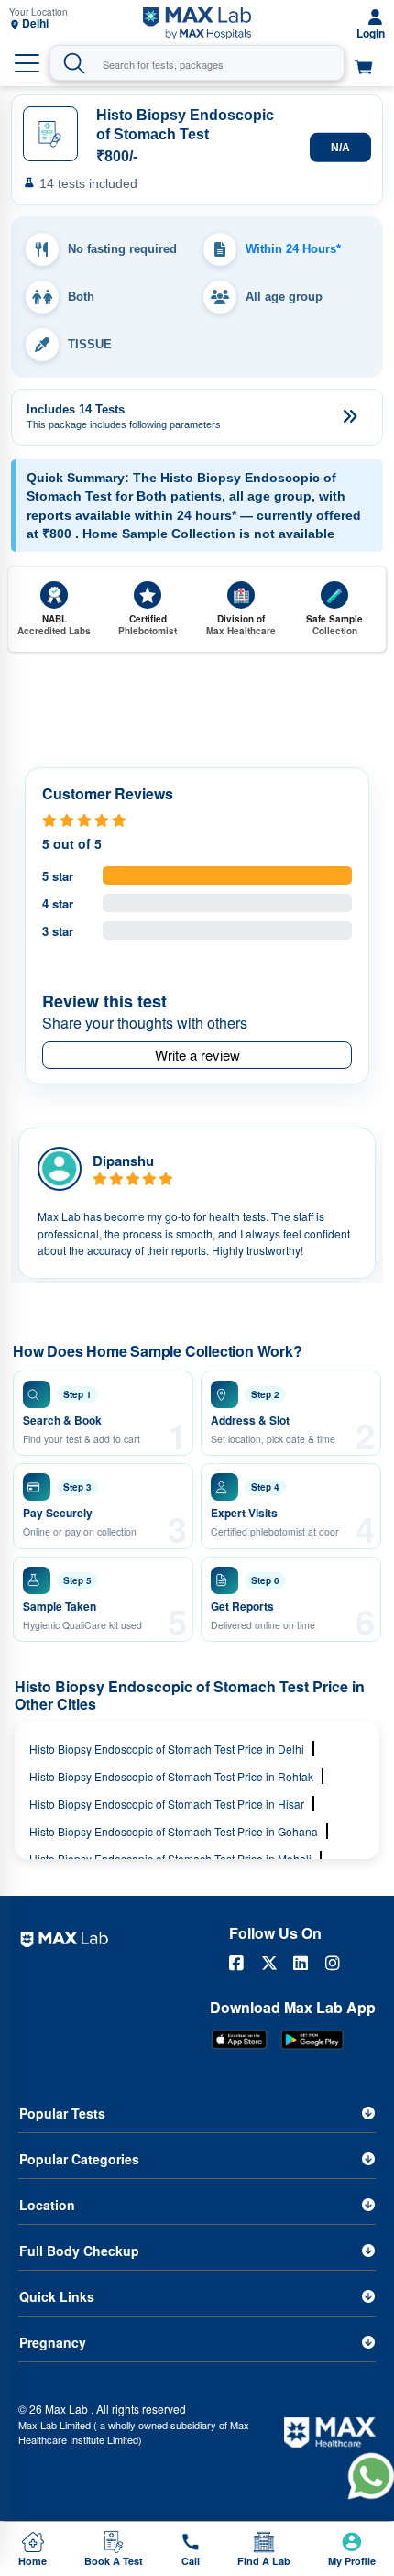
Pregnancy (53, 2342)
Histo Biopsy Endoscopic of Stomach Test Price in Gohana (174, 1831)
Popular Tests (62, 2113)
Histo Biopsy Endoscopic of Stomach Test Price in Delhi (167, 1749)
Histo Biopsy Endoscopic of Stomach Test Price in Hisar (167, 1804)
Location (47, 2205)
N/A (340, 147)
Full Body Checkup (79, 2251)
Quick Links (57, 2296)
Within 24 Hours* (293, 249)
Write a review (197, 1055)
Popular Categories (79, 2159)
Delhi (35, 23)
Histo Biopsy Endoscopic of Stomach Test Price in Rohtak (171, 1776)
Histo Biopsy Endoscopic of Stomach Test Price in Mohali (170, 1859)
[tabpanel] (197, 1203)
